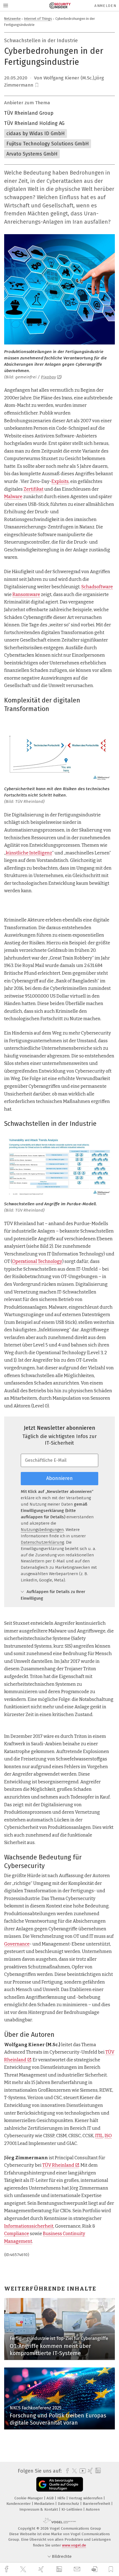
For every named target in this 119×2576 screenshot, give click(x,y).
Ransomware (26, 594)
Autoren (93, 2509)
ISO (108, 2136)
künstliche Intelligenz (29, 853)
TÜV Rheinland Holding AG (34, 123)
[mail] (78, 2569)
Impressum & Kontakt (39, 2509)
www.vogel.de (74, 2545)
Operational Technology (37, 1261)
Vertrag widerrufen (86, 2498)
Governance (17, 1944)
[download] (95, 2569)
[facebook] (7, 2569)
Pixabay (48, 377)
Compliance (17, 2234)
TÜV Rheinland (58, 2165)
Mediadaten (45, 2504)
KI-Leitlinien (72, 2509)
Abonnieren (59, 1478)
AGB (51, 2498)
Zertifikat (33, 489)
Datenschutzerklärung (42, 1542)
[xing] (42, 2569)
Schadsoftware (97, 587)
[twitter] (24, 2569)
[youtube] (82, 2471)
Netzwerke (12, 19)
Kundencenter (19, 2504)
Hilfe (62, 2498)
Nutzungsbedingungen (42, 1530)
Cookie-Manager (29, 2498)
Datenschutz (69, 2504)
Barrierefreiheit (97, 2504)
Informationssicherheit (29, 2226)
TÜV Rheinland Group (29, 113)
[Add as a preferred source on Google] (60, 2484)
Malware (13, 497)
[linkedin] (60, 2569)
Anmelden (105, 6)
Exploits (60, 481)
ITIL (99, 2136)
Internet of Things (38, 19)
